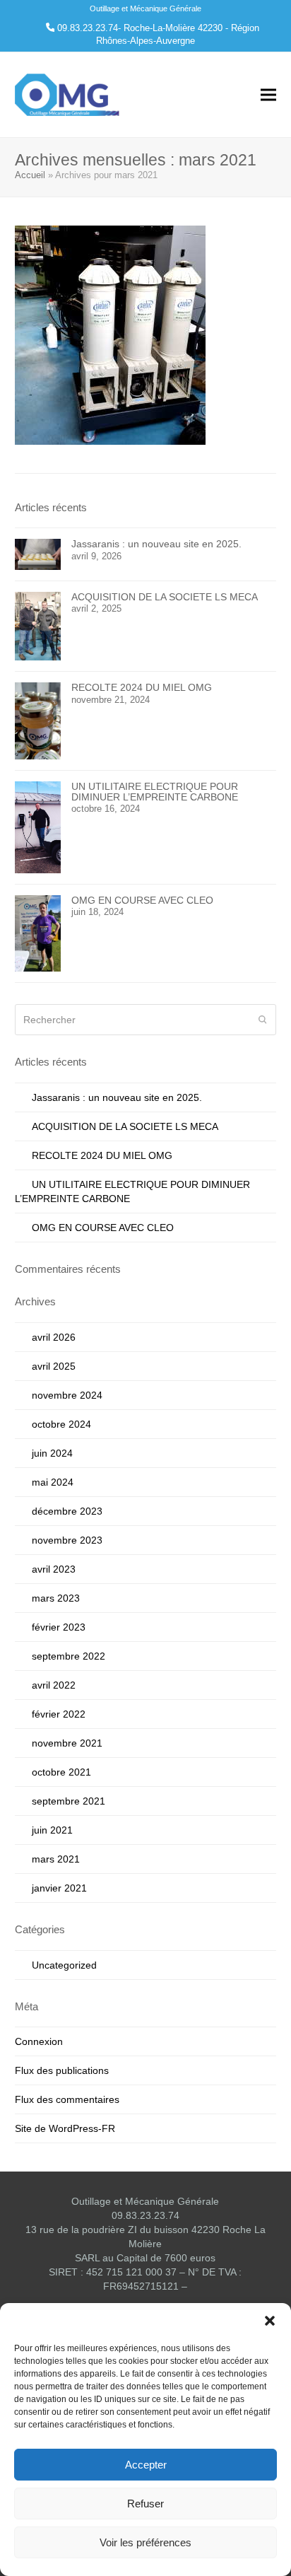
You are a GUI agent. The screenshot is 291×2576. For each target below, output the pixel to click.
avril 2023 (54, 1569)
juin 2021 (52, 1830)
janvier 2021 (59, 1888)
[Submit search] (263, 1020)
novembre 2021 (67, 1743)
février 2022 (59, 1714)
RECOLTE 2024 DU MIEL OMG (102, 1155)
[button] (270, 2321)
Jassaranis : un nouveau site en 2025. (117, 1097)
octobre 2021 (61, 1772)
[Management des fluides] (110, 334)
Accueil (30, 175)
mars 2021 (56, 1859)
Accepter (146, 2465)
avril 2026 (54, 1337)
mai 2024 (53, 1482)
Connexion (39, 2041)
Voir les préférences (145, 2542)
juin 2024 (52, 1453)
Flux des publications (62, 2070)
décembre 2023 (67, 1511)
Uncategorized (64, 1965)
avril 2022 (54, 1685)
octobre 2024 (61, 1424)
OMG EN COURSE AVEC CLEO (103, 1228)
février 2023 (59, 1627)
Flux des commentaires (67, 2099)
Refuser (145, 2504)
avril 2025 (54, 1366)
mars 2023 (56, 1598)
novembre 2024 (67, 1395)
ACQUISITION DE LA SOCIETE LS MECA (125, 1126)
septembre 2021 (69, 1801)
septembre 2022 (69, 1656)
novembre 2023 (67, 1540)
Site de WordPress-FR (65, 2128)
